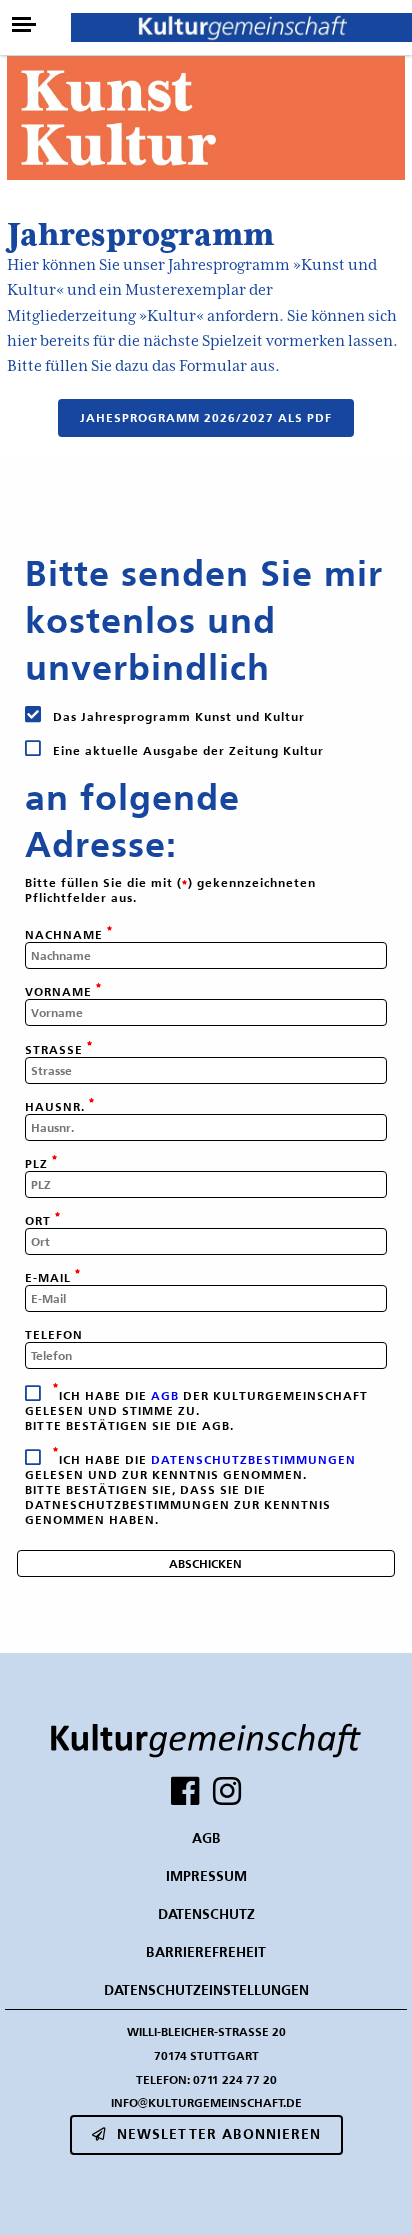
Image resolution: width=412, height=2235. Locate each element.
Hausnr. (57, 1106)
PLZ (38, 1163)
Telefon (54, 1334)
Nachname (66, 934)
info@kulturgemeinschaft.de (206, 2102)
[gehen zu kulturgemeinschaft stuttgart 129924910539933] (185, 1791)
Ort (40, 1220)
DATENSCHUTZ (206, 1914)
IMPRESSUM (206, 1876)
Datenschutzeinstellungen (206, 1990)
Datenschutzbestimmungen (253, 1459)
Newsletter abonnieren (219, 2134)
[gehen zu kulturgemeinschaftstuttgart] (227, 1791)
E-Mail (50, 1277)
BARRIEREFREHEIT (206, 1952)
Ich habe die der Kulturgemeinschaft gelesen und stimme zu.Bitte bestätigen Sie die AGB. (196, 1410)
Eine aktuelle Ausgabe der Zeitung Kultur (186, 750)
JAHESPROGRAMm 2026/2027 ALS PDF (206, 417)
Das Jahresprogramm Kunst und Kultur (177, 716)
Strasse (56, 1049)
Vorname (60, 991)
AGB (165, 1395)
